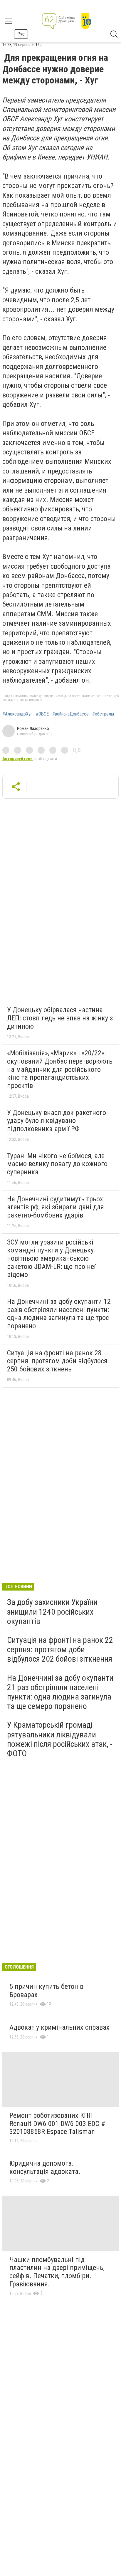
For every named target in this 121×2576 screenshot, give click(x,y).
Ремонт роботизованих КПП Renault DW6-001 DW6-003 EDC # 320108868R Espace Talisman (57, 2124)
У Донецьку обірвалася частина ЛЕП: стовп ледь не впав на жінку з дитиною (60, 1018)
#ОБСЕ (42, 714)
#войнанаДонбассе (70, 714)
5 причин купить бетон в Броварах (46, 1991)
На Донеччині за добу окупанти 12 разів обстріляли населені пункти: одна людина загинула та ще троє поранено (59, 1314)
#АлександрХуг (17, 714)
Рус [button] (21, 34)
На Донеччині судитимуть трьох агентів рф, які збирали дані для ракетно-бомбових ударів (56, 1207)
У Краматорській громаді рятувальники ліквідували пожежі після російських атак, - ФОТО (60, 1739)
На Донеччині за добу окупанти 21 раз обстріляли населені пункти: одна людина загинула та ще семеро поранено (60, 1692)
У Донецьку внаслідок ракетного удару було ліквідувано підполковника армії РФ (57, 1121)
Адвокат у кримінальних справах (59, 2027)
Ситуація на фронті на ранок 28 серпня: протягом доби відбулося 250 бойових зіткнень (57, 1361)
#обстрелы (103, 714)
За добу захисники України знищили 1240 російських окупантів (52, 1612)
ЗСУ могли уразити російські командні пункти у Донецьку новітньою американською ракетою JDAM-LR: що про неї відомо (51, 1258)
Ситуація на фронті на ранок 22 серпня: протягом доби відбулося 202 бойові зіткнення (60, 1649)
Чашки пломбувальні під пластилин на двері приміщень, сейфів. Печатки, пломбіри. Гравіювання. (57, 2272)
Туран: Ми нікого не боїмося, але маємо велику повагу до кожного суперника (57, 1164)
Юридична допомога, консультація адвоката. (45, 2167)
